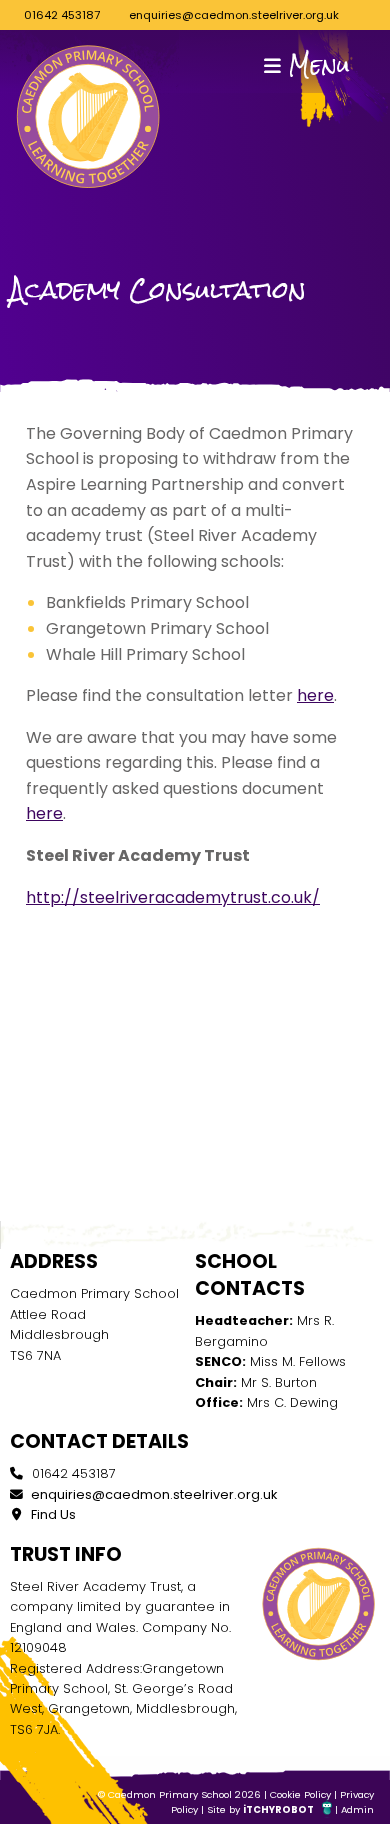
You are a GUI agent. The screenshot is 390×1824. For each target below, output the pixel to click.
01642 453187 (62, 15)
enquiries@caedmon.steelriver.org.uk (234, 15)
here (315, 695)
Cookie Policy (300, 1794)
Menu (315, 65)
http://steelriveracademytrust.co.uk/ (173, 897)
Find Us (52, 1514)
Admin (357, 1809)
